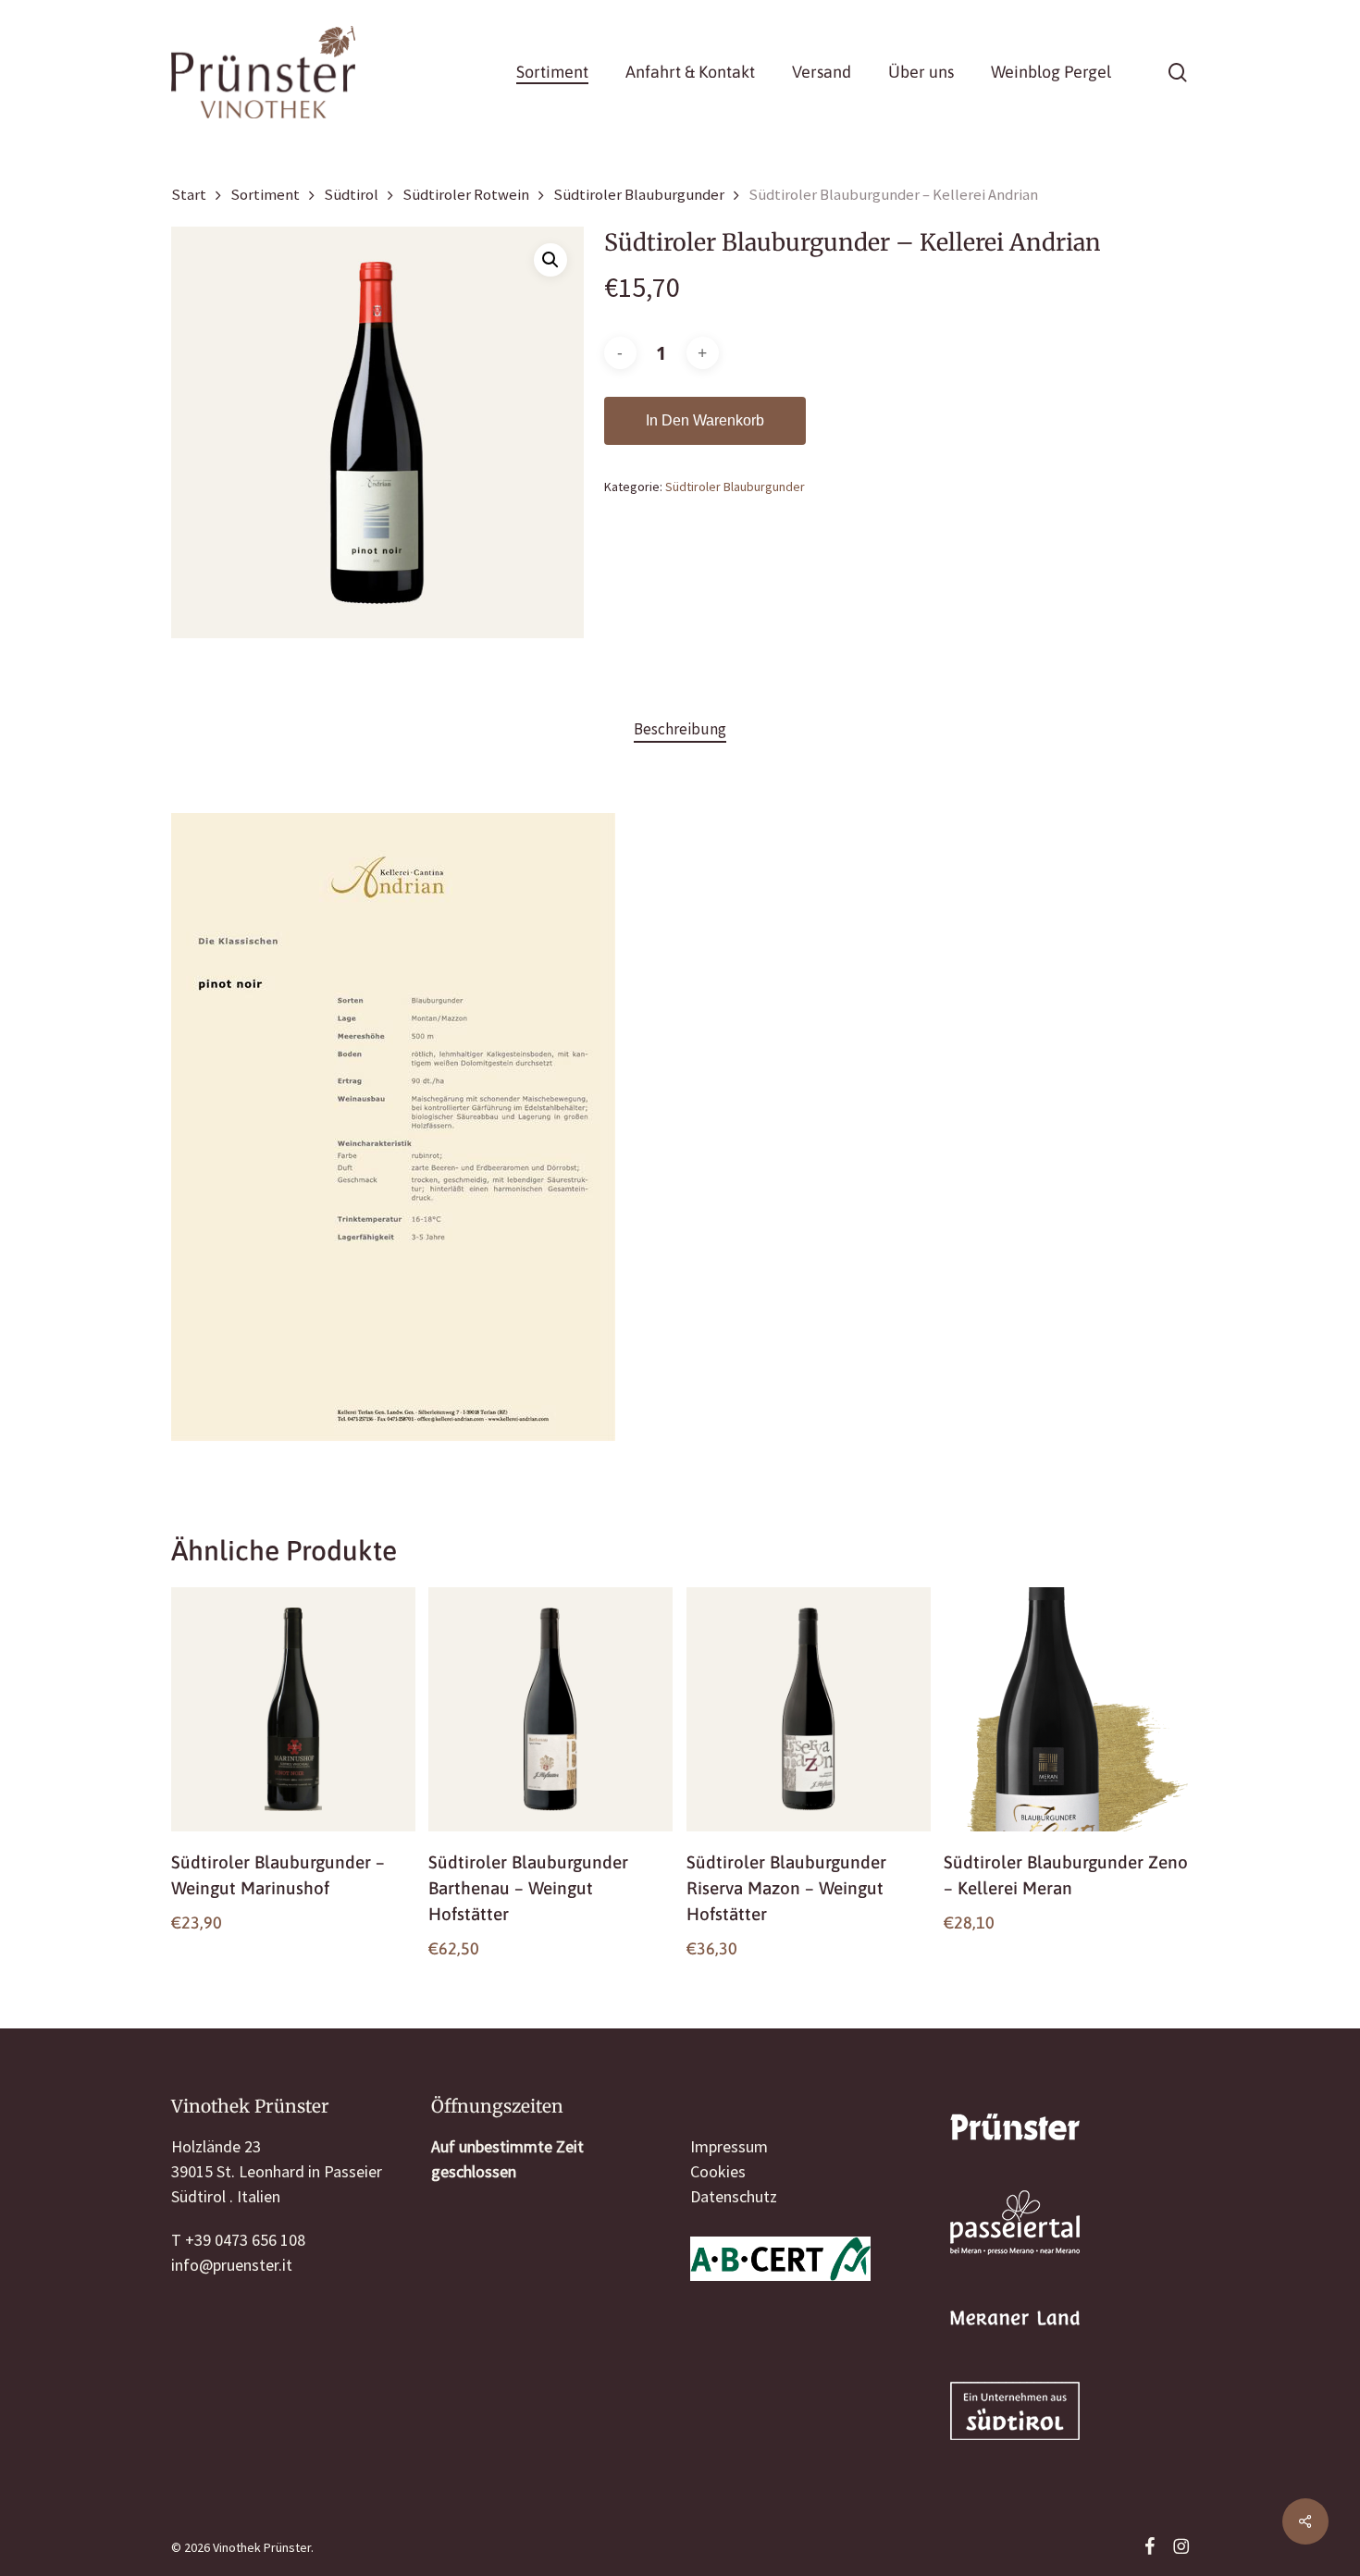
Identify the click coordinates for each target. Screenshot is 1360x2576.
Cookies (718, 2171)
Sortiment (265, 195)
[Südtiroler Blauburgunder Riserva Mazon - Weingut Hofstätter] (809, 1709)
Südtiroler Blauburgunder (639, 195)
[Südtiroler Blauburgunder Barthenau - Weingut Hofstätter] (550, 1709)
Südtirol (351, 195)
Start (189, 195)
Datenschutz (734, 2196)
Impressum (729, 2146)
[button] (550, 260)
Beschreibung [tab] (680, 729)
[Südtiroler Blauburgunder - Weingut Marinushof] (293, 1709)
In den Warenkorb (705, 420)
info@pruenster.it (232, 2265)
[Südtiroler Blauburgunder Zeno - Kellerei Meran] (1066, 1709)
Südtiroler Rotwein (466, 195)
